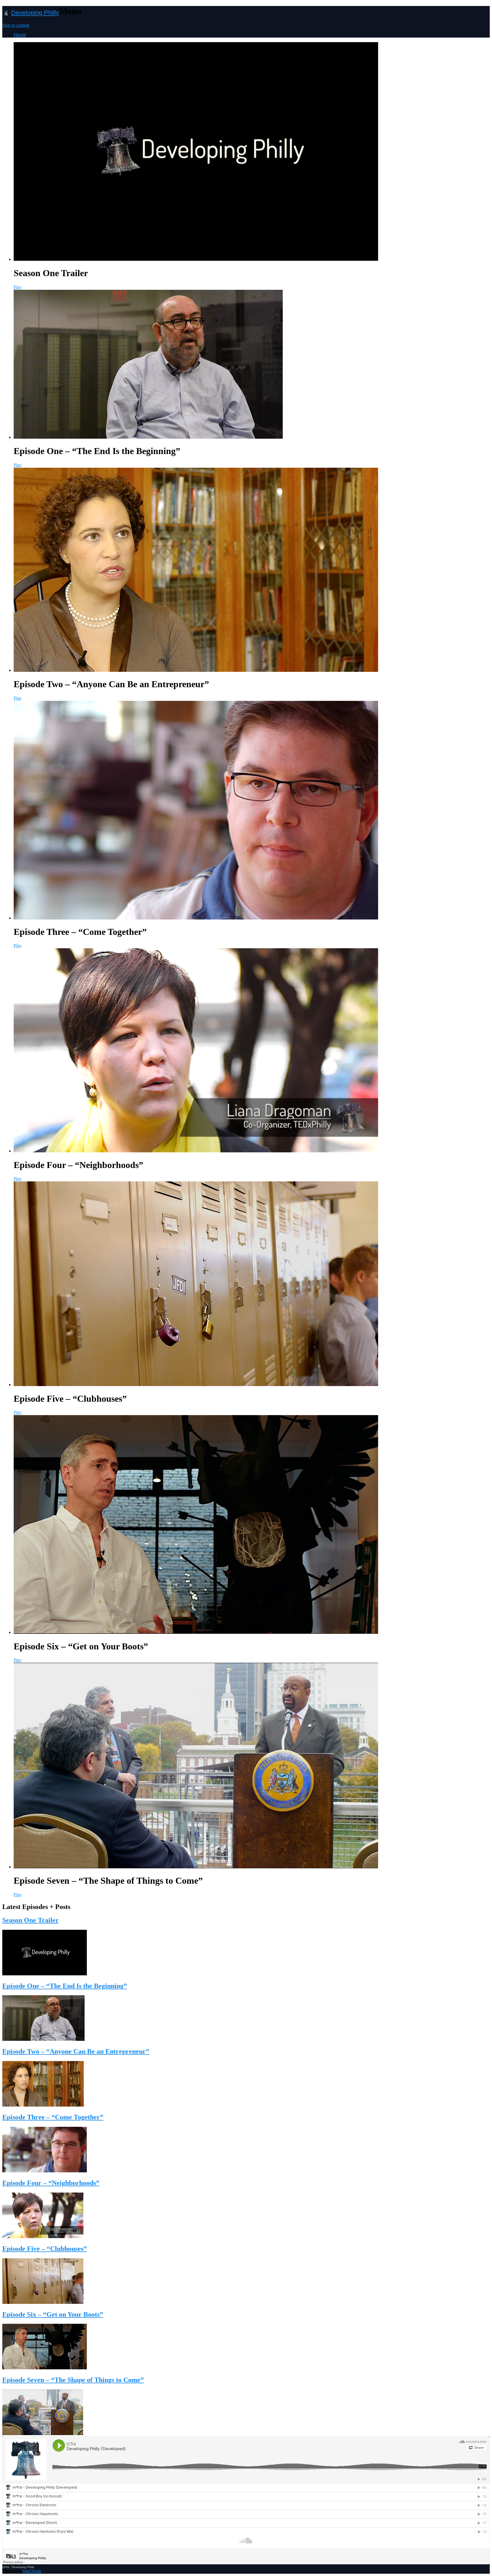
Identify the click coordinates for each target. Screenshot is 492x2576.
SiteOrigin (32, 2571)
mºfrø (6, 2567)
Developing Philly (35, 13)
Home (20, 35)
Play (18, 287)
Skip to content (16, 25)
